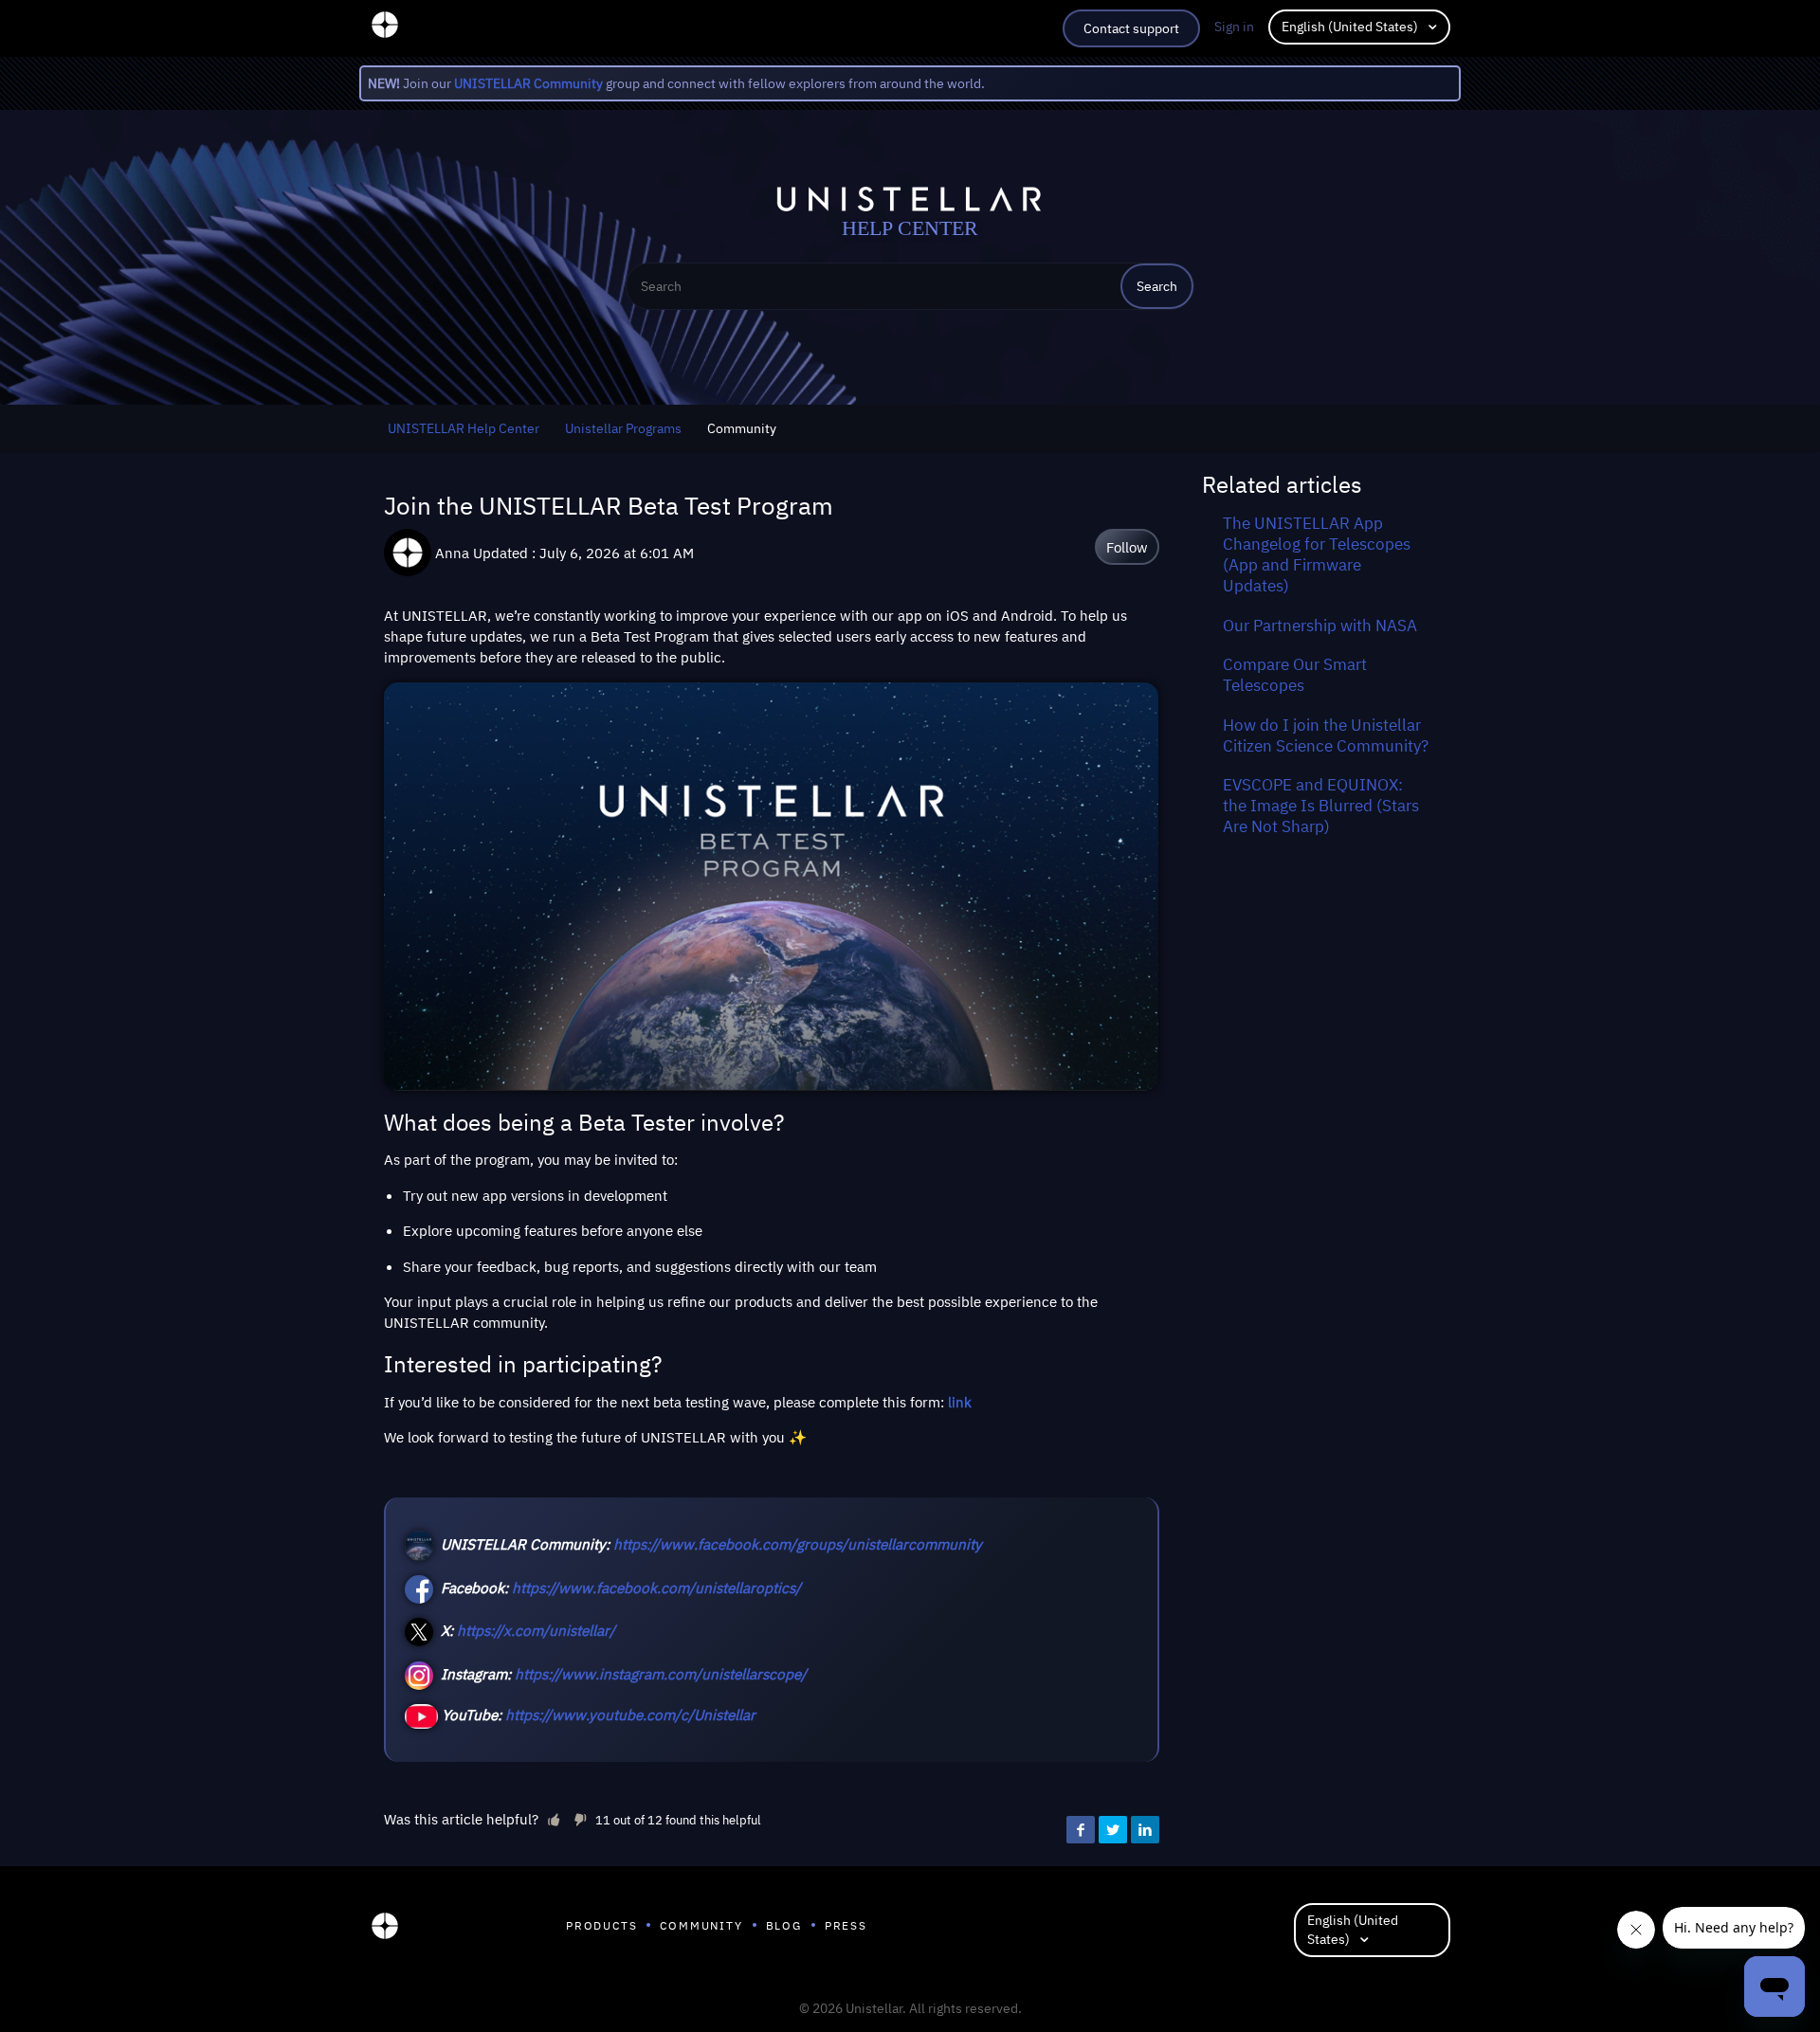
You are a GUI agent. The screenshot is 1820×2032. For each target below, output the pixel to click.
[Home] (385, 1931)
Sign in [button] (1234, 27)
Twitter (1113, 1830)
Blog (784, 1925)
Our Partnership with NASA (1320, 626)
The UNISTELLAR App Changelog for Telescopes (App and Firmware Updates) (1317, 554)
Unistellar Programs (623, 428)
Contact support (1131, 28)
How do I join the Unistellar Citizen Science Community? (1326, 735)
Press (846, 1925)
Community (742, 428)
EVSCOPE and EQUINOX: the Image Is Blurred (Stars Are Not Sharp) (1321, 806)
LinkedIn (1145, 1830)
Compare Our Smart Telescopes (1295, 675)
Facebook (1081, 1830)
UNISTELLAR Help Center (464, 428)
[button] (554, 1819)
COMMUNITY (701, 1925)
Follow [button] (1127, 547)
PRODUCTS (601, 1925)
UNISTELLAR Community (528, 83)
